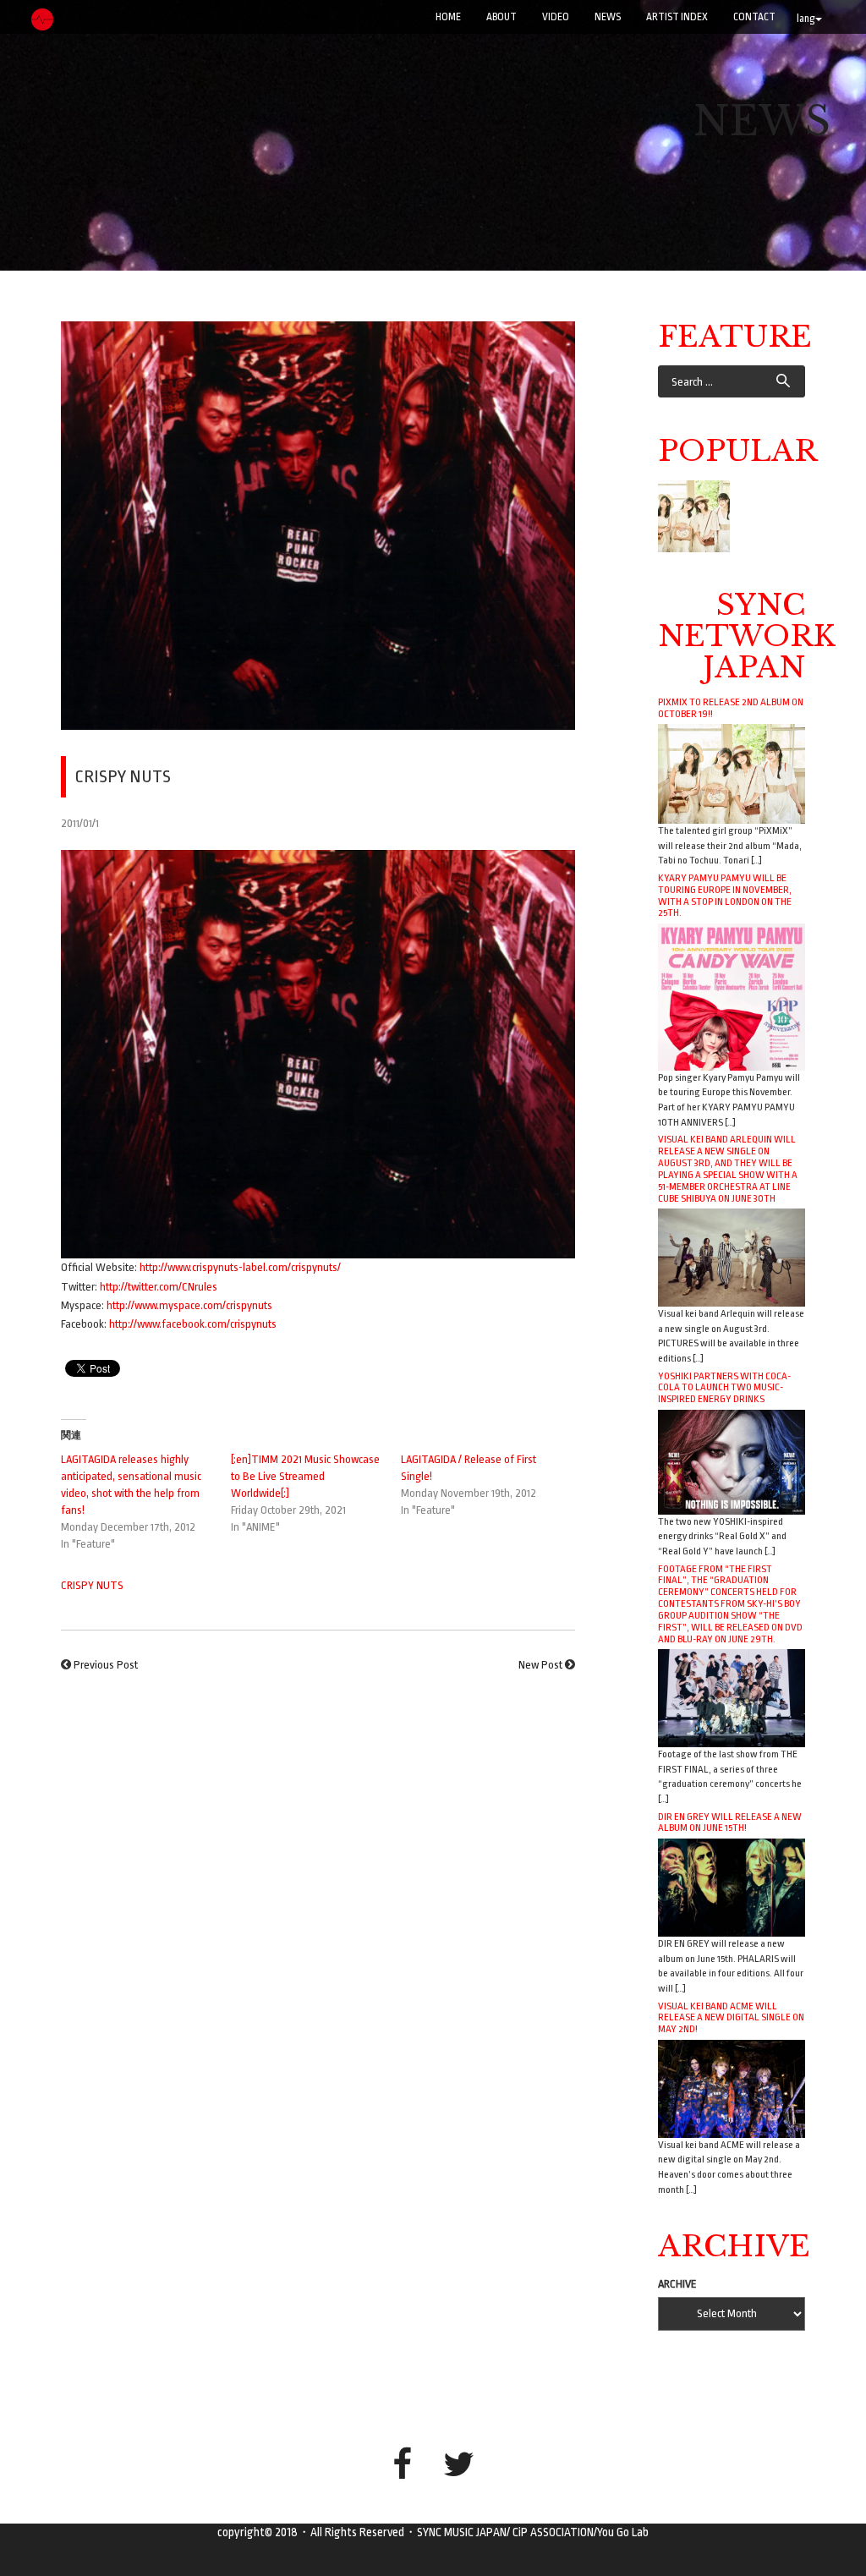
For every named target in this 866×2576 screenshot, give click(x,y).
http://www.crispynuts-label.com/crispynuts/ (240, 1267)
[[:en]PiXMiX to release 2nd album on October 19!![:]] (694, 516)
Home (448, 17)
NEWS (608, 17)
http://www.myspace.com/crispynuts (189, 1305)
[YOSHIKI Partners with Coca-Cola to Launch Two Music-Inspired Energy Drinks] (732, 1461)
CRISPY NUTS (92, 1585)
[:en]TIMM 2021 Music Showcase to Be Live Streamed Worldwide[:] (305, 1476)
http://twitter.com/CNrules (159, 1287)
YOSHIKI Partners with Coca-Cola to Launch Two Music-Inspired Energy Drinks (724, 1388)
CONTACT (754, 17)
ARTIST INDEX (677, 17)
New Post (540, 1665)
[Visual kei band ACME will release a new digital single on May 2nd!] (732, 2088)
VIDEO (556, 17)
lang (806, 19)
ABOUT (502, 17)
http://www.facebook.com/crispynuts (193, 1324)
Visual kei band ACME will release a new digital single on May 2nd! (731, 2018)
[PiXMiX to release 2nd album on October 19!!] (732, 773)
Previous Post (106, 1665)
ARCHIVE (677, 2284)
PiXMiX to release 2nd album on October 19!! (731, 708)
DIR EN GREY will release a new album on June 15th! (730, 1822)
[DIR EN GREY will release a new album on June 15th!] (732, 1887)
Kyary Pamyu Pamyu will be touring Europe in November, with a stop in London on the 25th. (725, 896)
